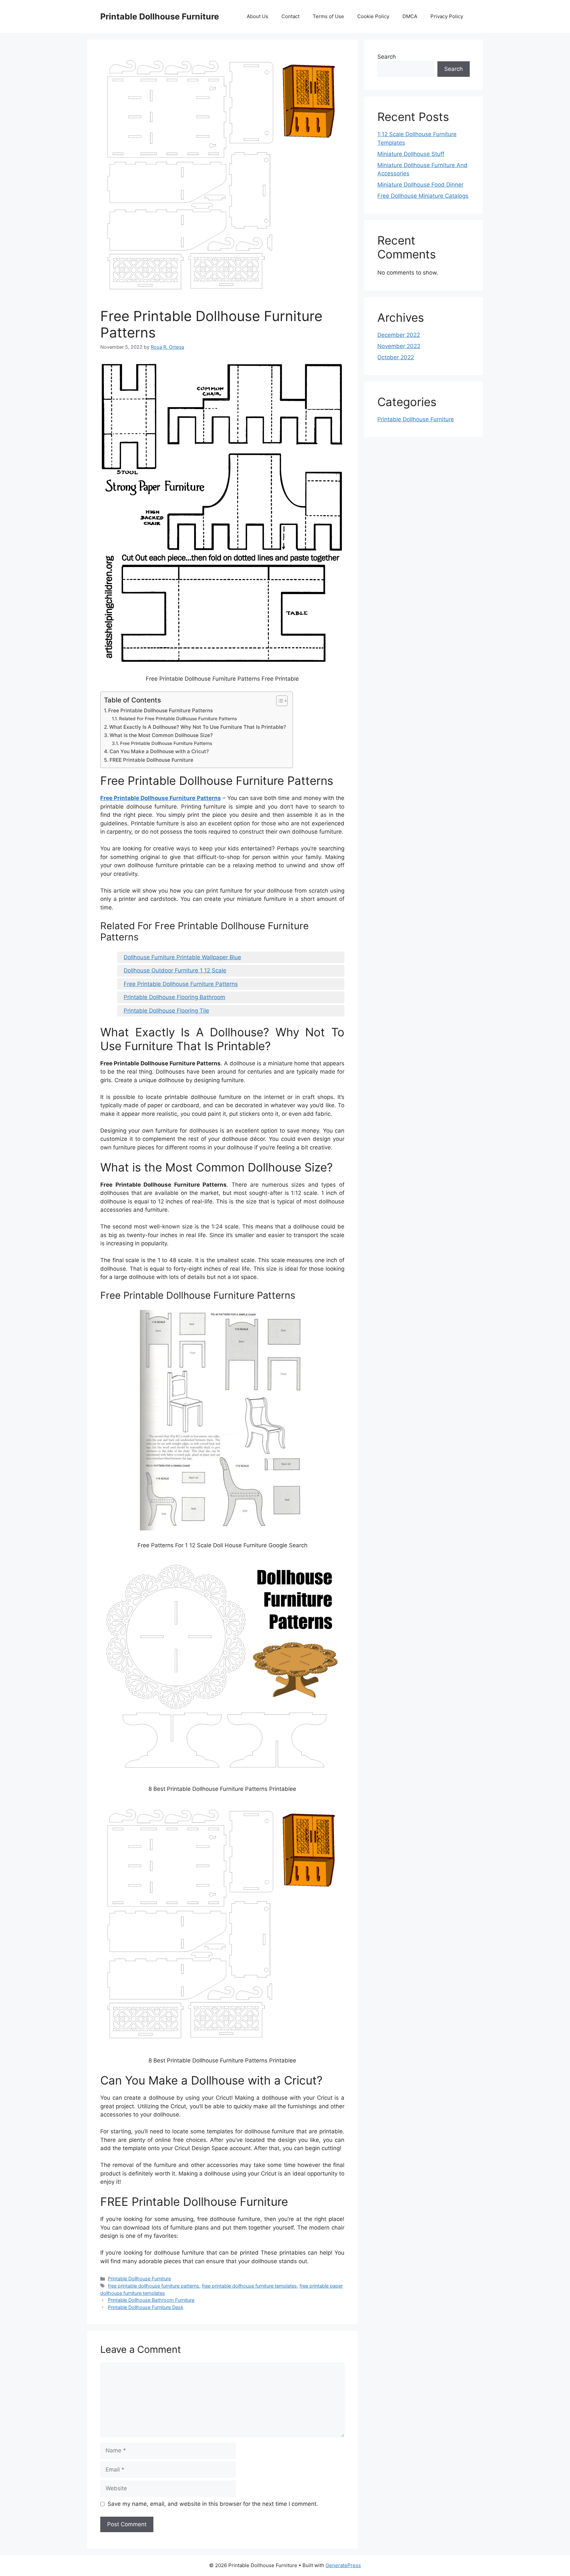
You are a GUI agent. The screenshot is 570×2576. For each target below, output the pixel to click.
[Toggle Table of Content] (279, 701)
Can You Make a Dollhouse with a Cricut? (159, 751)
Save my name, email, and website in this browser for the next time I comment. (213, 2504)
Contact (290, 16)
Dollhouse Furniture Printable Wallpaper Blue (182, 957)
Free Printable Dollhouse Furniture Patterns (160, 711)
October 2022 (396, 357)
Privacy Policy (447, 16)
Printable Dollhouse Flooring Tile (166, 1011)
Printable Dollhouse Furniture (160, 16)
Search (387, 57)
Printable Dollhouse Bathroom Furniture (151, 2300)
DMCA (410, 16)
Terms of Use (328, 16)
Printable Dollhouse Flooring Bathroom (174, 997)
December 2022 (399, 335)
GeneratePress (343, 2565)
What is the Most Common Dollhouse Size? (161, 735)
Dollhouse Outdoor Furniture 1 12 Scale (175, 970)
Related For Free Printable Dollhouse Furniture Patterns (178, 719)
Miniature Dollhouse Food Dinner (420, 185)
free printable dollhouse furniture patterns (154, 2286)
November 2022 (399, 346)
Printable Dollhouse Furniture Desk (146, 2307)
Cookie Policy (373, 16)
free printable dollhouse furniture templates (249, 2286)
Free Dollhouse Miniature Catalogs (423, 196)
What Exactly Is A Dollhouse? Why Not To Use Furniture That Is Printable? (198, 727)
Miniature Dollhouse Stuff (411, 154)
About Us (257, 16)
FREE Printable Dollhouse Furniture (151, 760)
